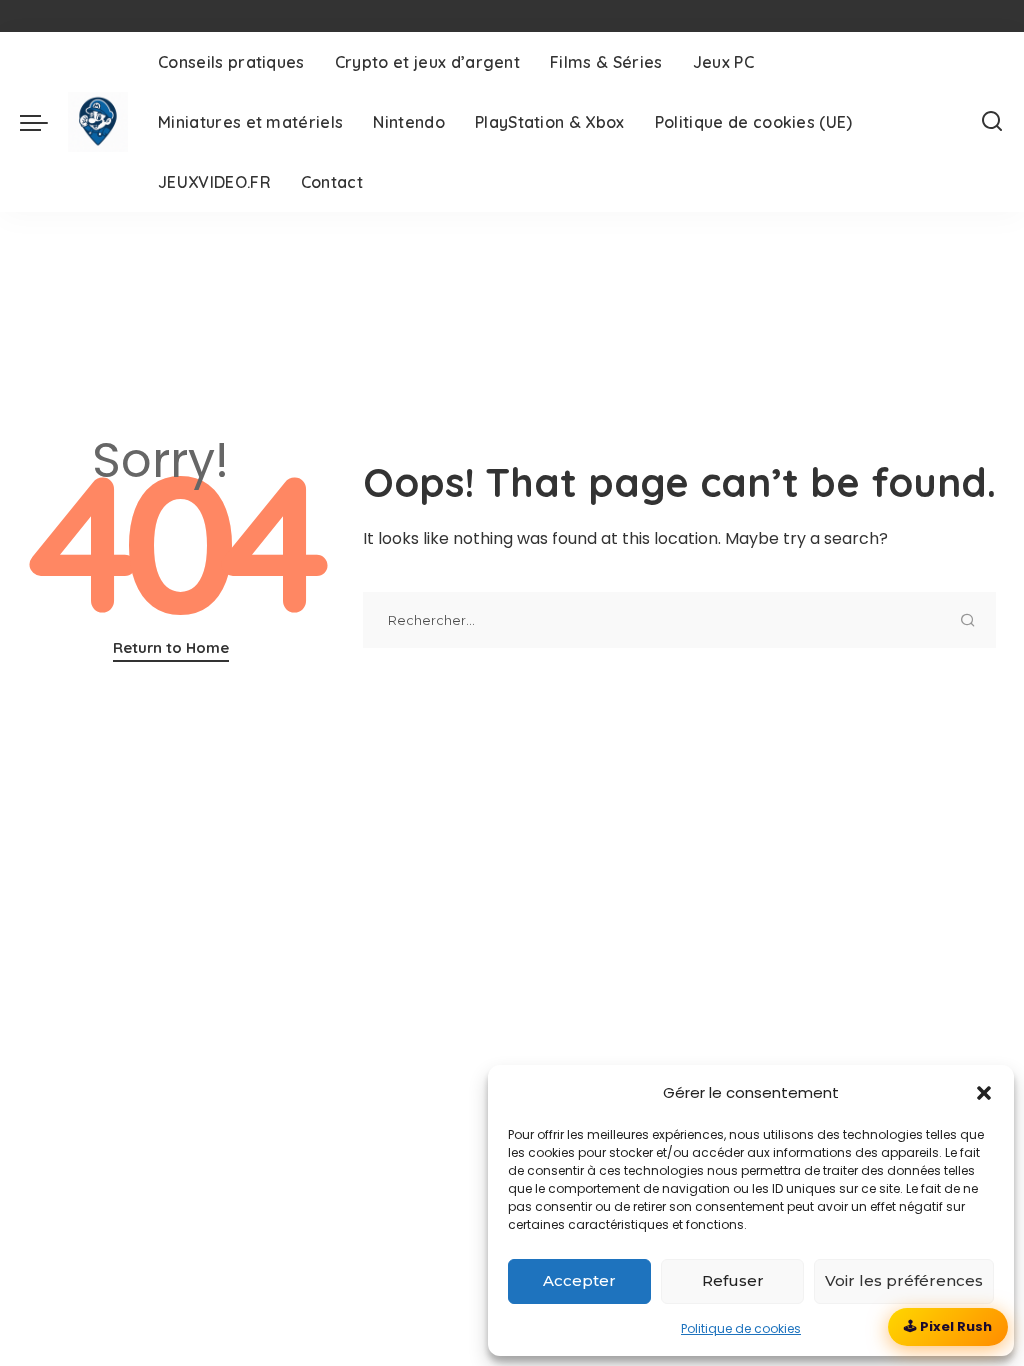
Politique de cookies (741, 1328)
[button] (984, 1093)
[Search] (992, 122)
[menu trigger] (44, 122)
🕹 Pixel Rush (948, 1326)
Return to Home (171, 647)
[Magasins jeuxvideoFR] (98, 122)
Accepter (579, 1280)
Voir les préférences (904, 1280)
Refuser (733, 1280)
